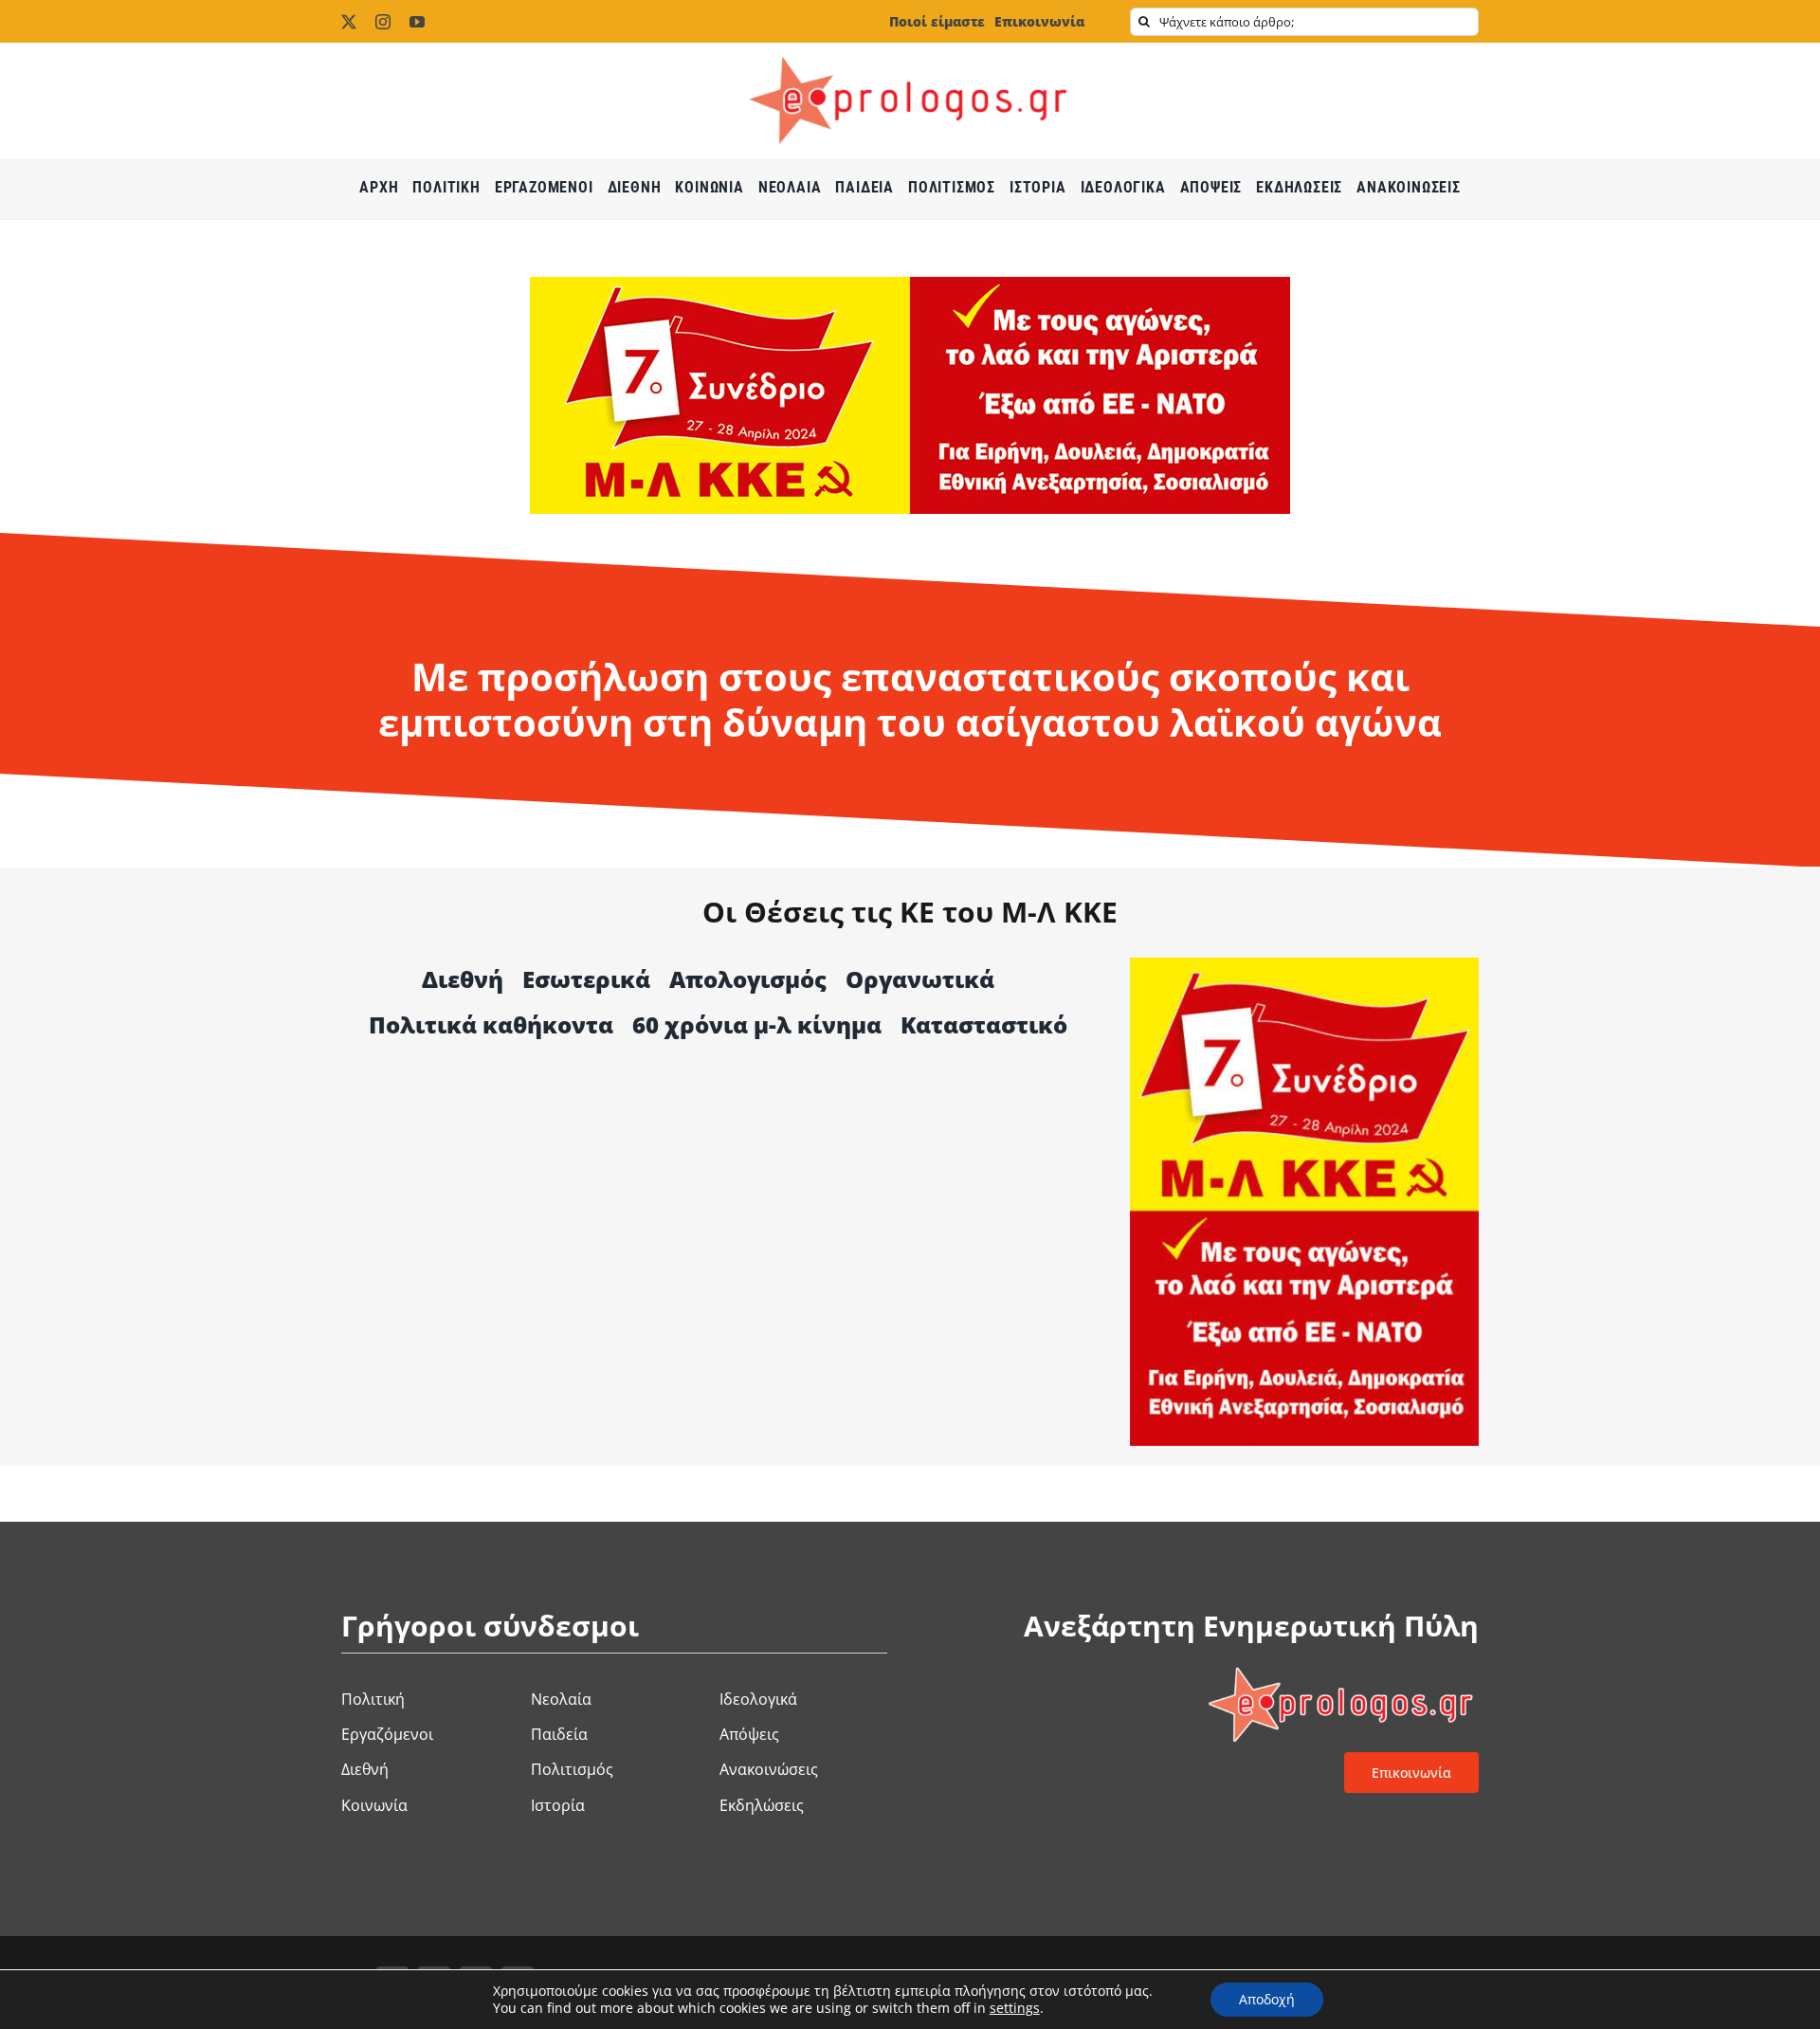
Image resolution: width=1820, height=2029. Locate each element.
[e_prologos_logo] (910, 50)
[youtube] (417, 22)
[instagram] (383, 22)
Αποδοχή (1267, 1999)
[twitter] (349, 22)
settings (1015, 2008)
